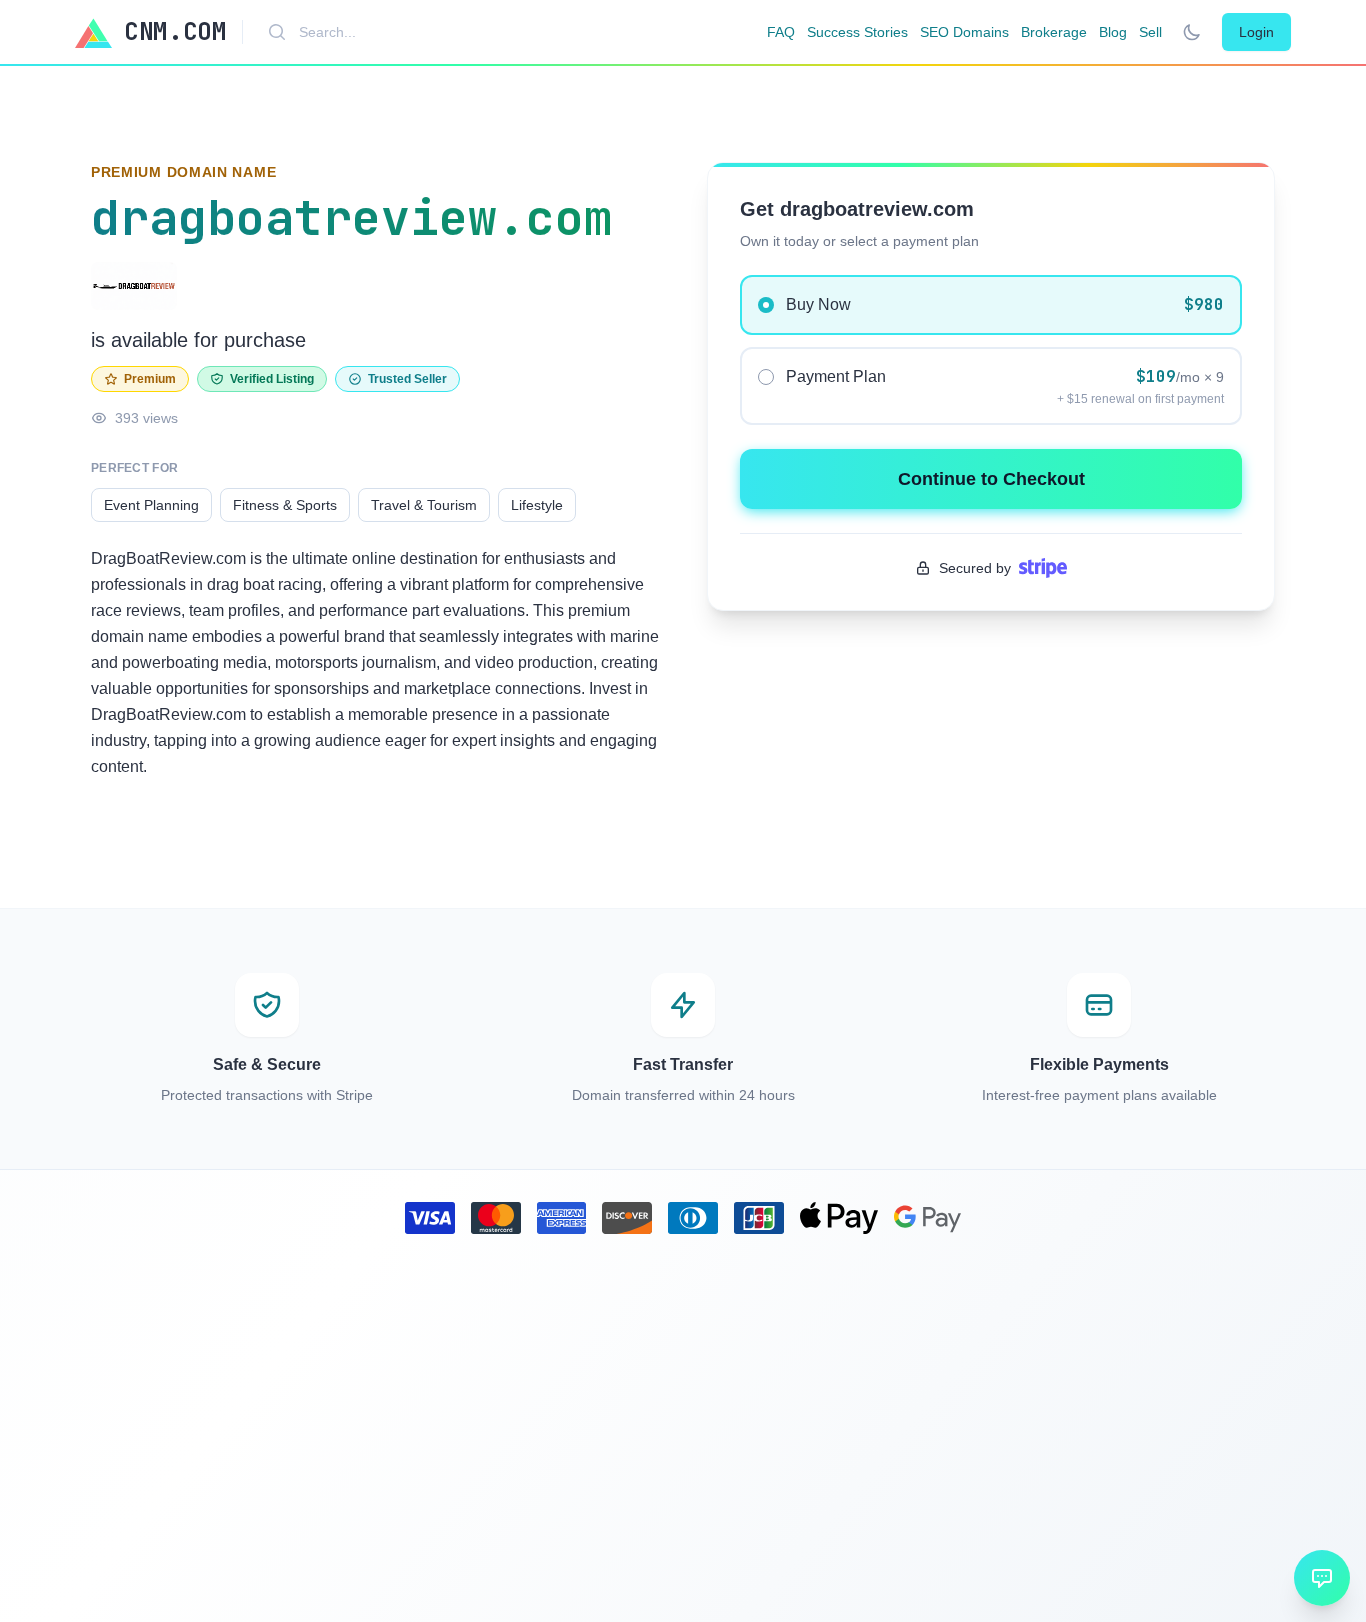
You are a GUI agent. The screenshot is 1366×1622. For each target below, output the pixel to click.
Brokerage (1054, 32)
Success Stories (857, 32)
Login (1256, 32)
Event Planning (151, 505)
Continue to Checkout (991, 479)
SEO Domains (964, 32)
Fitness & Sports (285, 505)
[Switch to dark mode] (1192, 32)
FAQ (781, 32)
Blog (1113, 32)
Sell (1150, 32)
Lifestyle (537, 505)
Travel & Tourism (424, 505)
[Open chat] (1322, 1578)
